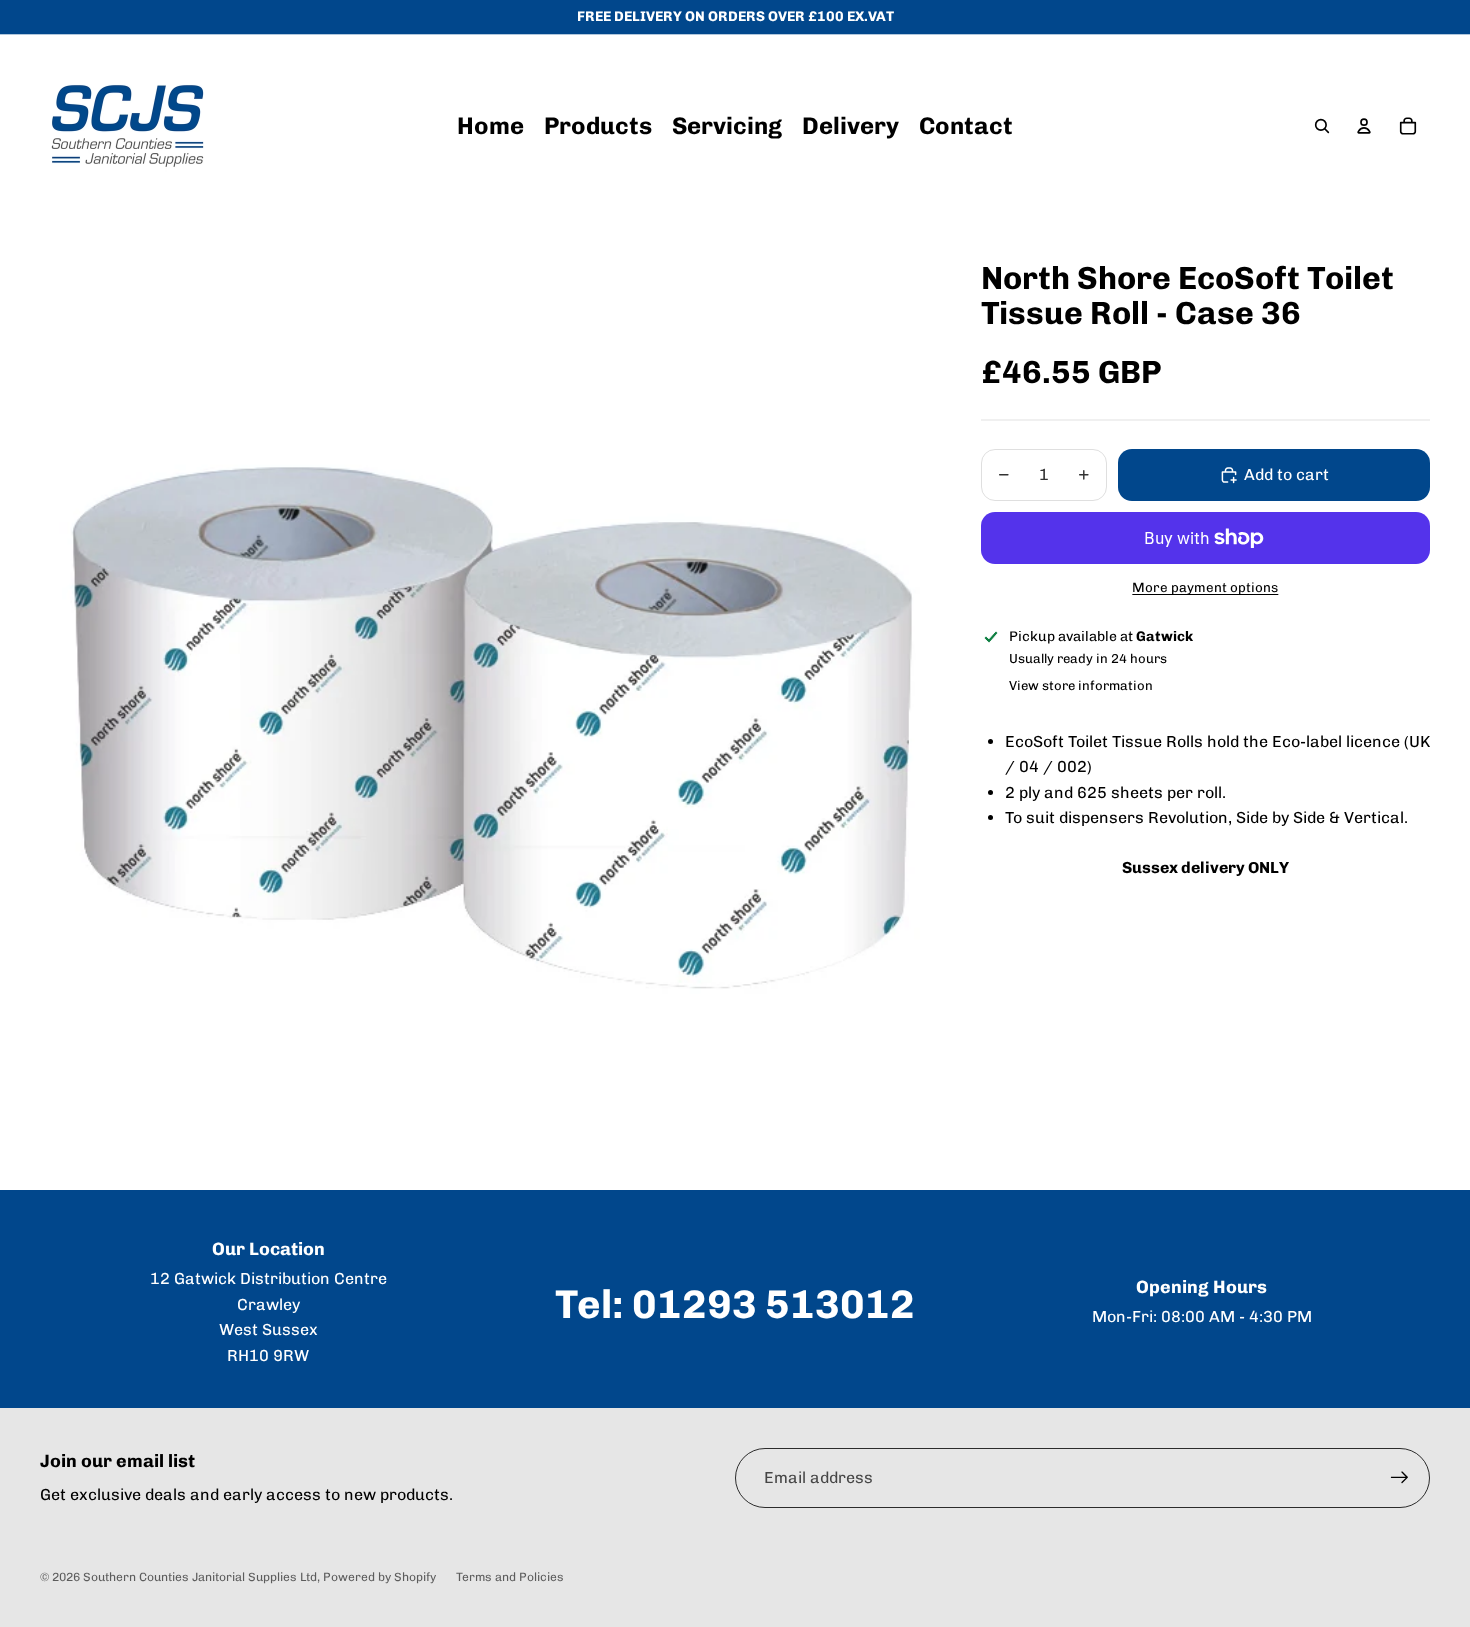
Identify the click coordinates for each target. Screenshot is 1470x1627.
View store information (1081, 685)
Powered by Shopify (379, 1577)
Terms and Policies (510, 1577)
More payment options (1205, 587)
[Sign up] (1400, 1478)
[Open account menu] (1364, 126)
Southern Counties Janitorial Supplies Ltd (200, 1577)
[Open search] (1322, 126)
